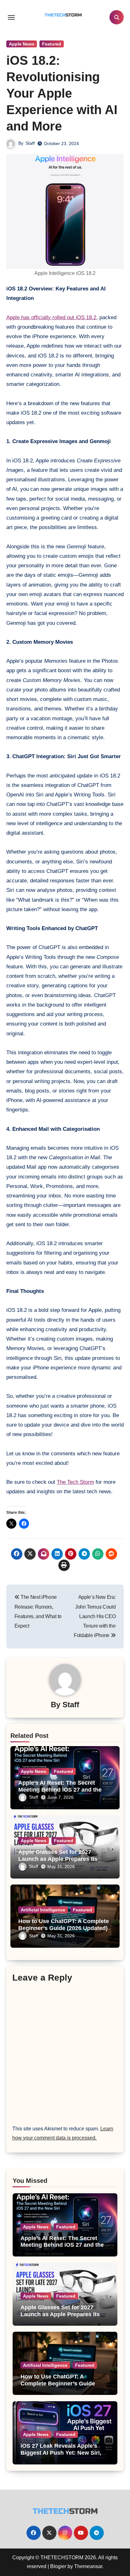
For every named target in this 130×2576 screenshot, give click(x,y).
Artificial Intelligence (43, 1910)
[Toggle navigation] (11, 17)
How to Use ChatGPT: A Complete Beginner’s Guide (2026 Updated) (64, 1925)
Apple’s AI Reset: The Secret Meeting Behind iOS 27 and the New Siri (60, 1790)
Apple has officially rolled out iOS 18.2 (51, 317)
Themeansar (88, 2566)
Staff (30, 143)
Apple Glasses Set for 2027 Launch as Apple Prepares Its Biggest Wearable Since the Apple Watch (60, 2318)
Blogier (58, 2566)
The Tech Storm (75, 1482)
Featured (52, 44)
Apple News (22, 44)
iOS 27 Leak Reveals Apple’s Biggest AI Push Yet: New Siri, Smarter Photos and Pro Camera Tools (64, 2456)
